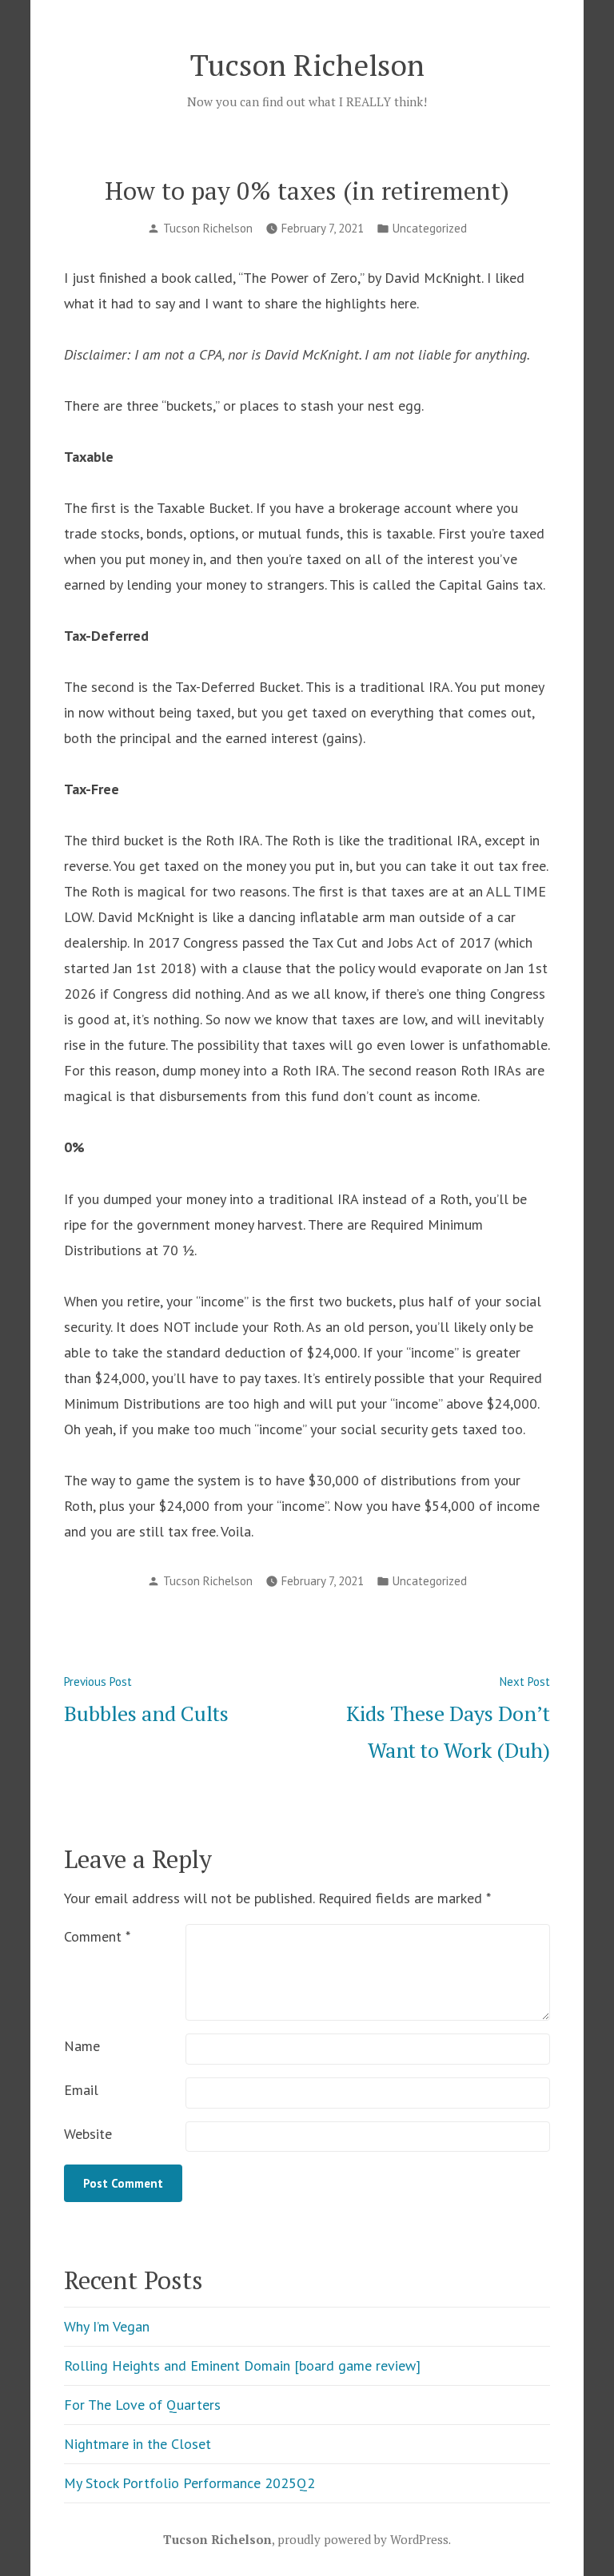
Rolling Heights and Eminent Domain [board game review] (242, 2365)
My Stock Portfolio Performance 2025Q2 (189, 2483)
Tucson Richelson (307, 65)
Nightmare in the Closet (138, 2444)
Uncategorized (430, 228)
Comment (97, 1936)
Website (88, 2134)
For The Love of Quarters (142, 2405)
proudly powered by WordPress (363, 2539)
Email (81, 2090)
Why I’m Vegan (107, 2326)
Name (82, 2046)
